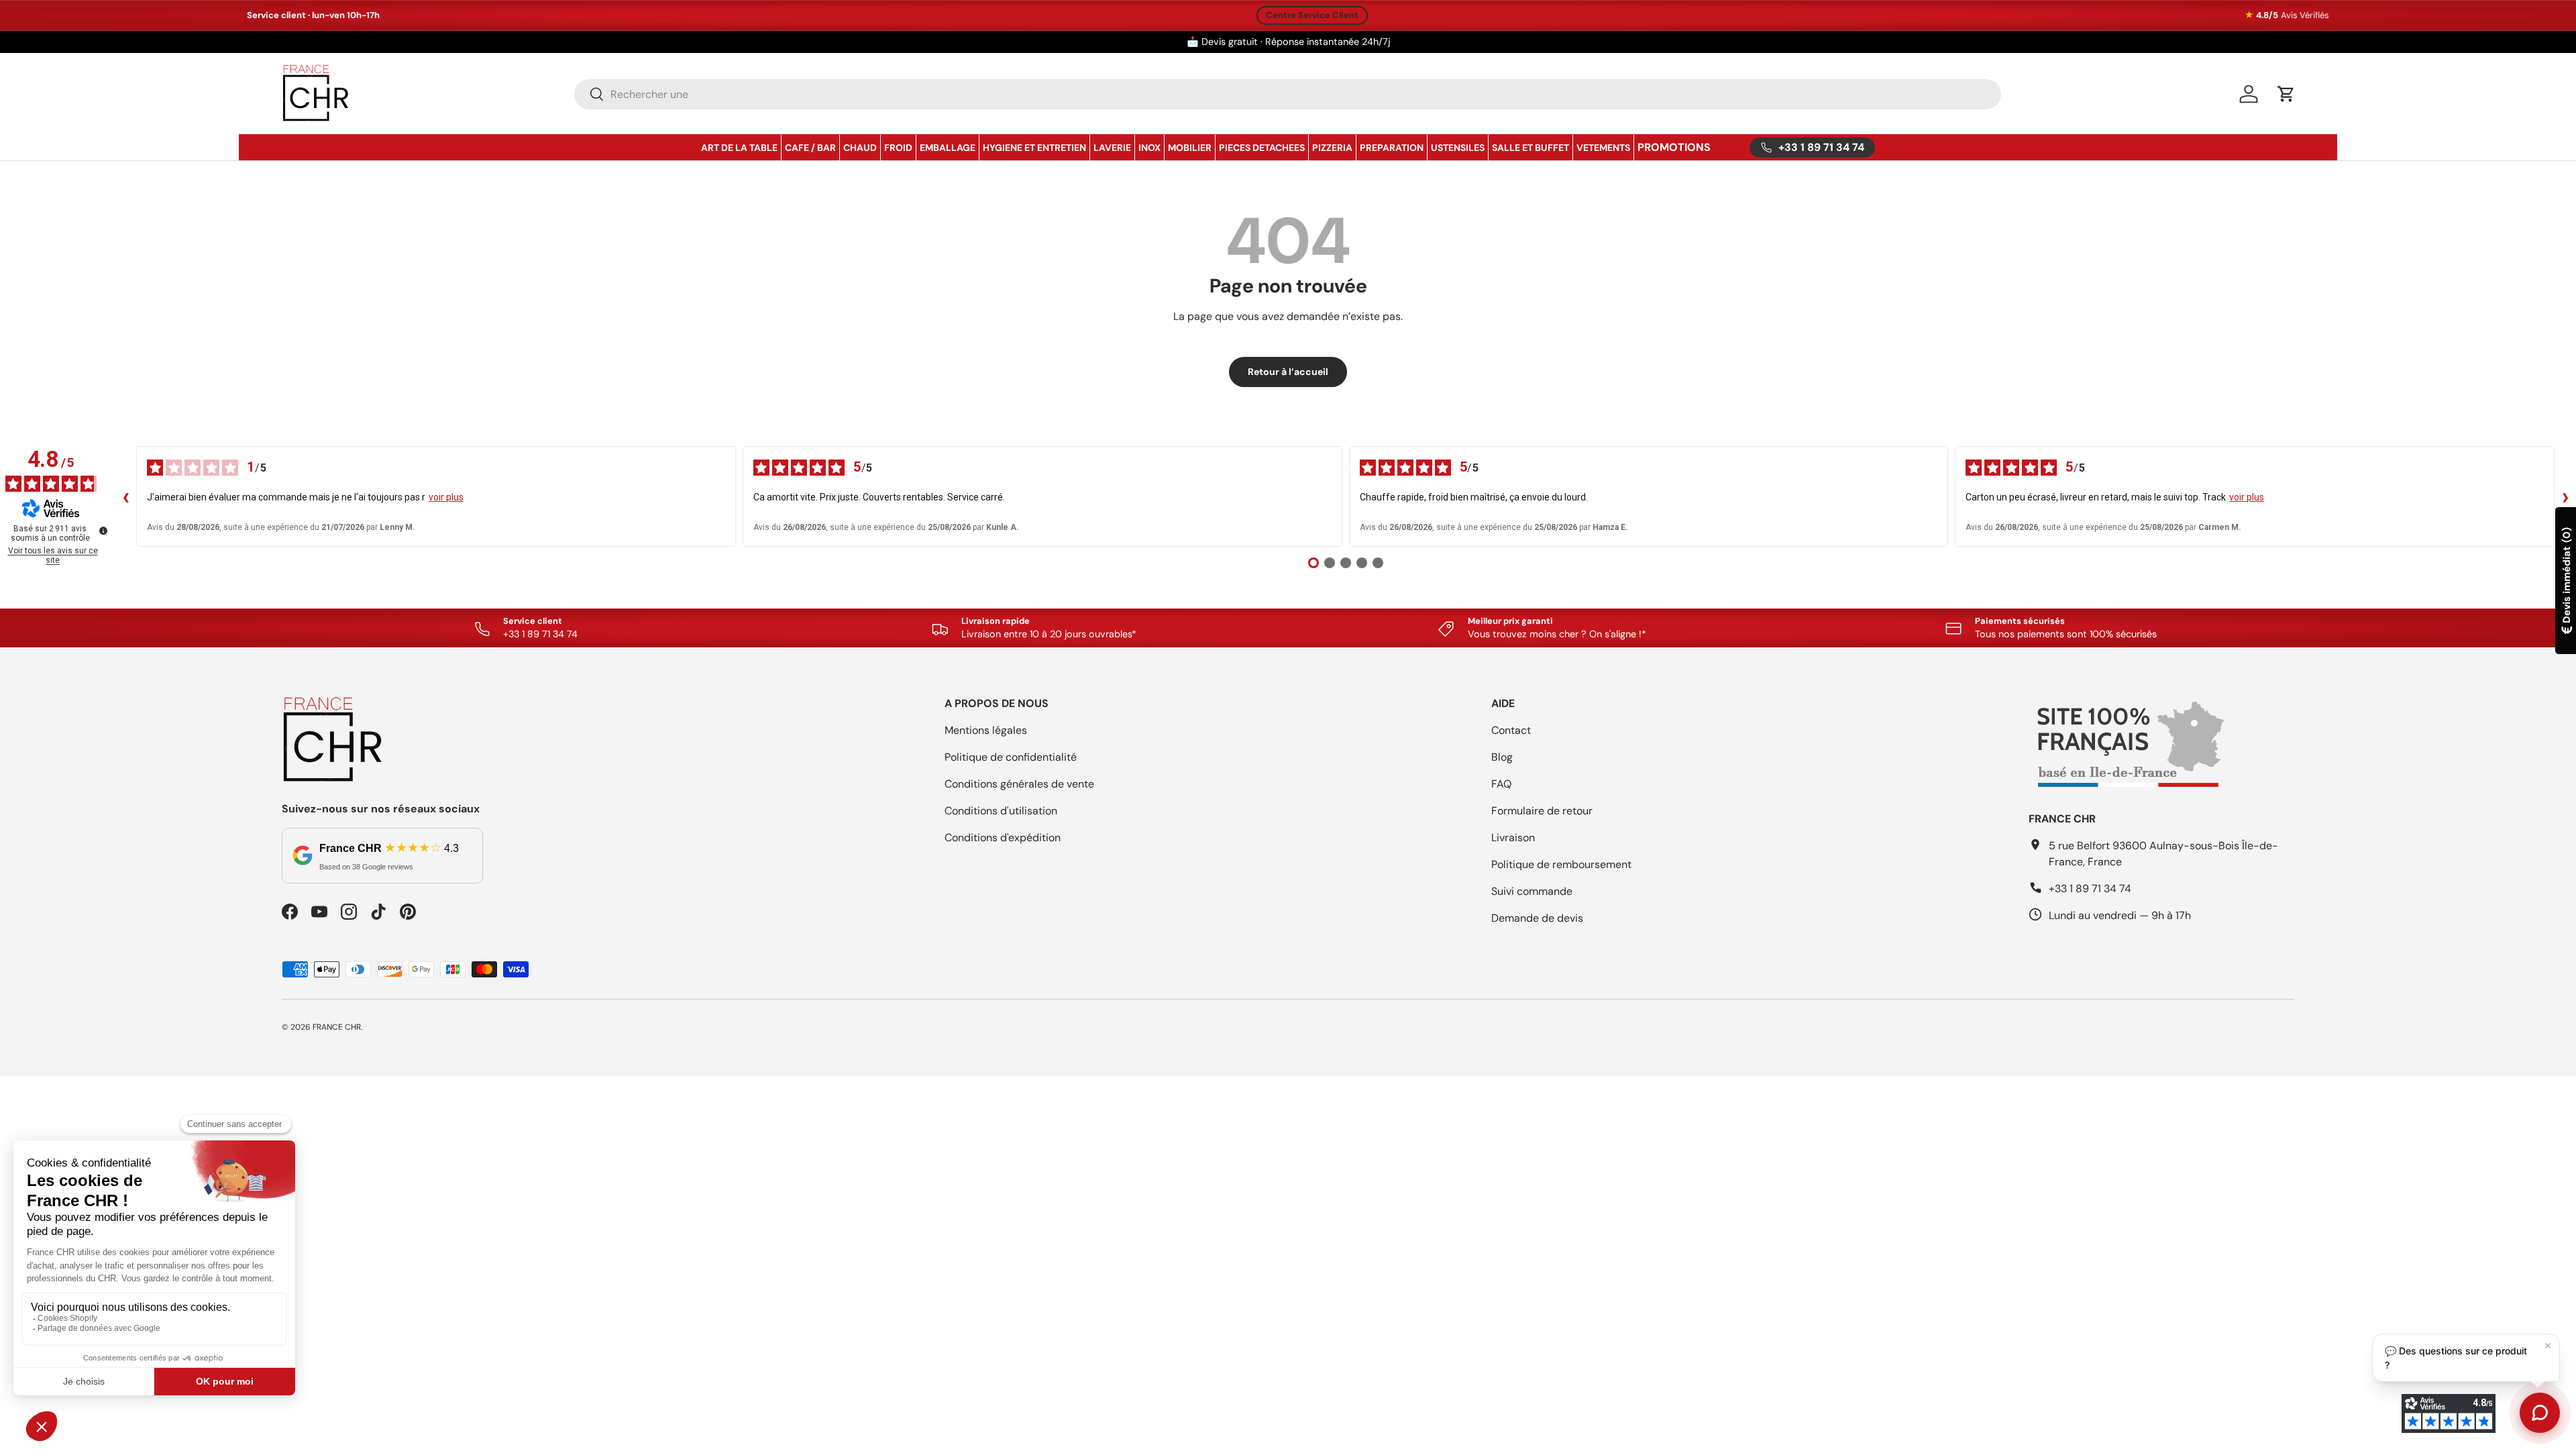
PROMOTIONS (1674, 147)
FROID (898, 148)
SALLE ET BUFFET (1531, 148)
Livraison (1513, 838)
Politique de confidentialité (1011, 757)
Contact (1511, 730)
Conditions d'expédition (1003, 838)
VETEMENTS (1603, 148)
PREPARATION (1392, 148)
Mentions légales (986, 730)
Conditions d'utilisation (1001, 811)
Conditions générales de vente (1019, 784)
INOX (1149, 148)
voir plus (446, 497)
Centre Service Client (1312, 15)
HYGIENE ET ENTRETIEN (1034, 148)
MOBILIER (1190, 148)
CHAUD (860, 148)
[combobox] (1288, 94)
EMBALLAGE (948, 148)
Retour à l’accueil (1288, 372)
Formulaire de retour (1542, 811)
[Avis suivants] (2565, 496)
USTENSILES (1458, 148)
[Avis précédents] (125, 496)
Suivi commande (1532, 891)
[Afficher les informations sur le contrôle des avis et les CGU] (103, 531)
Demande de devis (1537, 918)
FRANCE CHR (337, 1027)
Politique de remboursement (1561, 864)
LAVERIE (1112, 148)
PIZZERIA (1332, 148)
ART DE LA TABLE (739, 148)
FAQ (1501, 784)
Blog (1502, 757)
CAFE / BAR (810, 148)
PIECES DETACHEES (1262, 148)
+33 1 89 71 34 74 (2090, 889)
